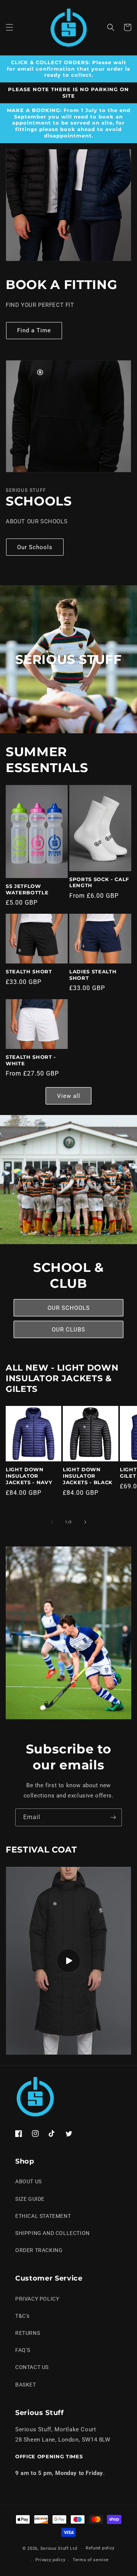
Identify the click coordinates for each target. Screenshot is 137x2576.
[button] (10, 27)
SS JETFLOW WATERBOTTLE (27, 889)
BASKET (26, 2385)
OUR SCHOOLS (69, 1308)
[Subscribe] (113, 1817)
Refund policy (100, 2548)
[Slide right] (85, 1522)
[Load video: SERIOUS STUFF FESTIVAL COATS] (68, 1961)
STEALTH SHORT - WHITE (31, 1060)
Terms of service (91, 2560)
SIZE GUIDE (30, 2199)
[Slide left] (52, 1522)
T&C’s (22, 2316)
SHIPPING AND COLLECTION (53, 2233)
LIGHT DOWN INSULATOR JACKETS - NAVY (29, 1476)
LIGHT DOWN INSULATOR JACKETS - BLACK (88, 1476)
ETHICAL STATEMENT (43, 2216)
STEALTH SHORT (29, 971)
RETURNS (28, 2333)
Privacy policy (50, 2560)
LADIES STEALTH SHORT (93, 975)
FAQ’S (23, 2350)
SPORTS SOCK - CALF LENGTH (99, 882)
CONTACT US (32, 2367)
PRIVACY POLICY (37, 2299)
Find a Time (34, 330)
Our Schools (35, 547)
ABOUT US (29, 2181)
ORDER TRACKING (39, 2250)
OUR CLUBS (68, 1330)
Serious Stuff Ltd (59, 2548)
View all (69, 1096)
